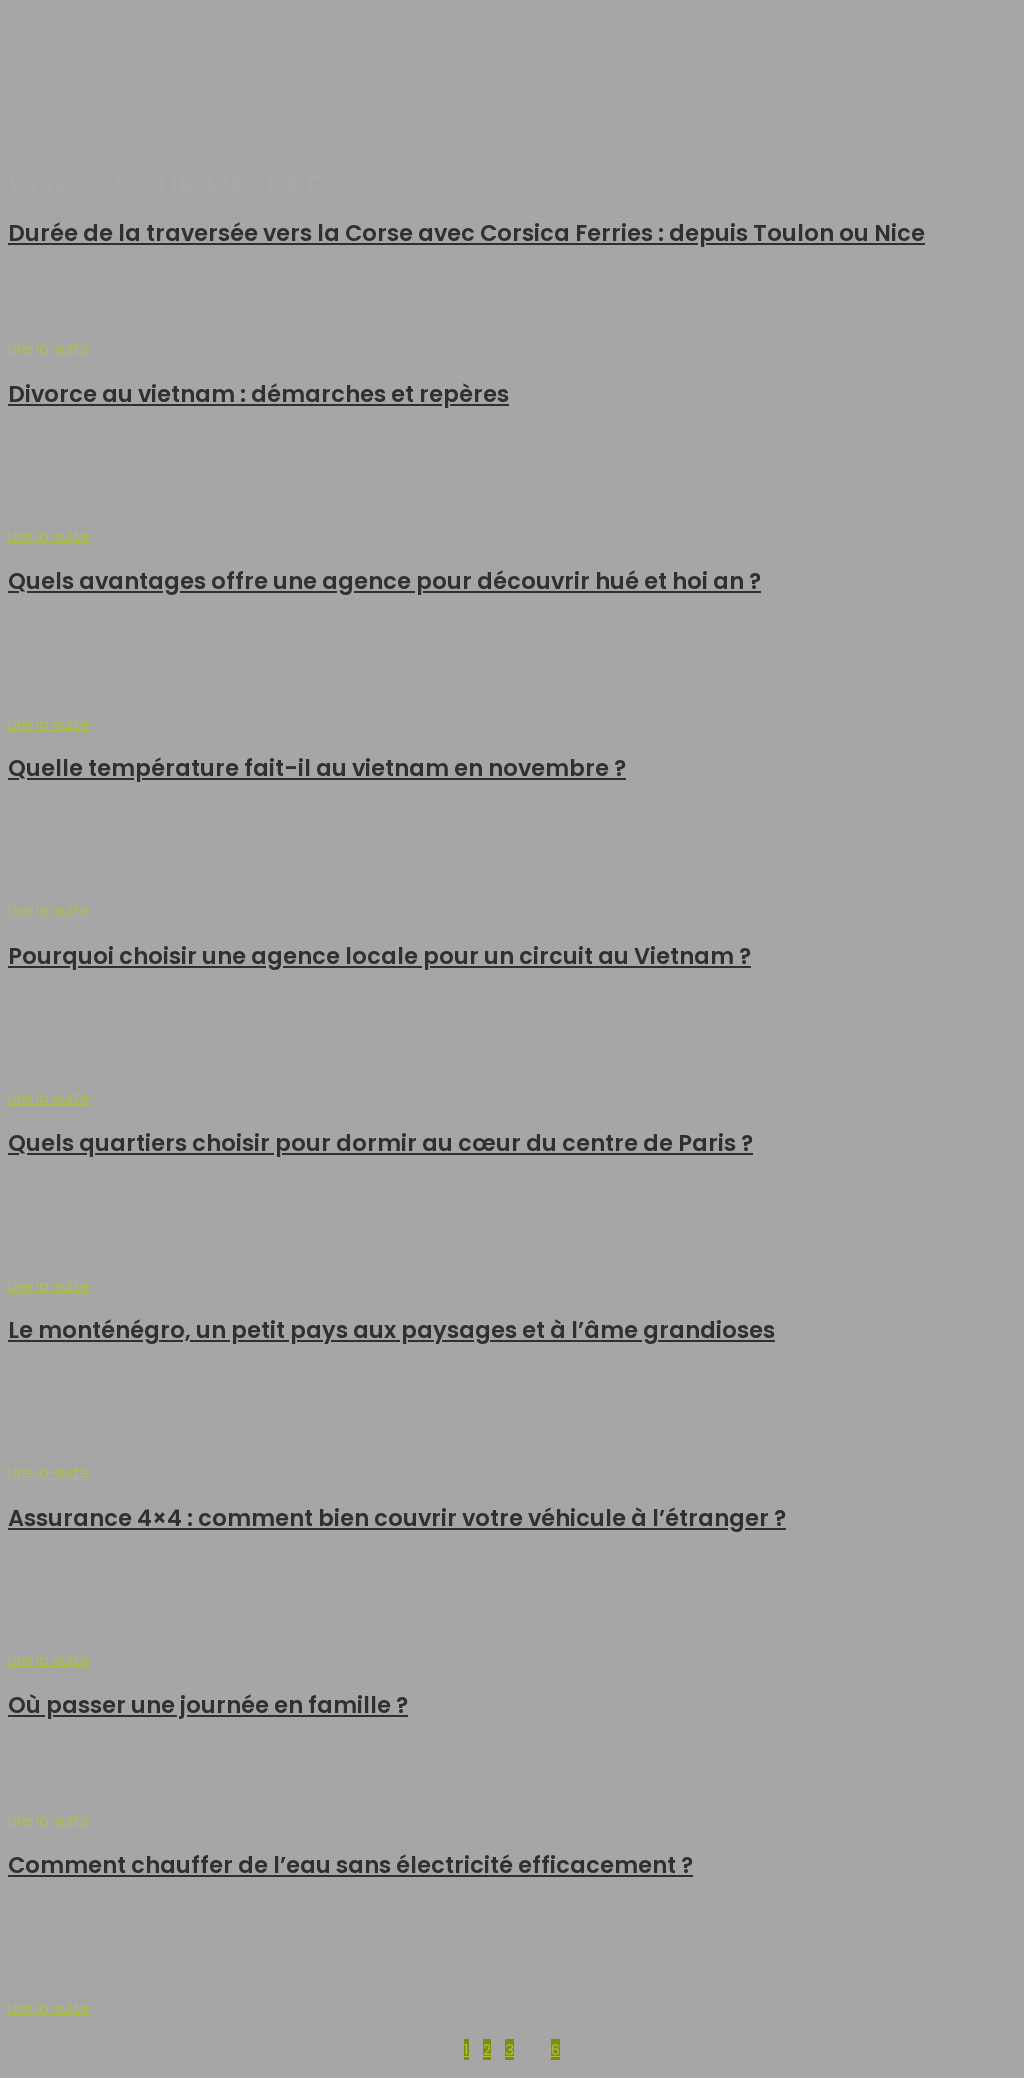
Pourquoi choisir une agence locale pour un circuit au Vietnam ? (379, 956)
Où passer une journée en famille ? (208, 1705)
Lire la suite (49, 348)
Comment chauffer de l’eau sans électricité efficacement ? (350, 1865)
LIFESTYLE (44, 102)
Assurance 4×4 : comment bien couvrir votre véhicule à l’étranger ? (397, 1518)
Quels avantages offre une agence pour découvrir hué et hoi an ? (384, 581)
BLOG (32, 139)
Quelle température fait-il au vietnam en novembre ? (317, 768)
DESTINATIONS (63, 28)
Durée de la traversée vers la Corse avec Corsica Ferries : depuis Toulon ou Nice (466, 233)
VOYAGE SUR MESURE (88, 65)
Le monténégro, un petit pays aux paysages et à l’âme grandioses (391, 1330)
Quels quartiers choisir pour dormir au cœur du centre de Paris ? (380, 1143)
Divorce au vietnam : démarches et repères (258, 394)
